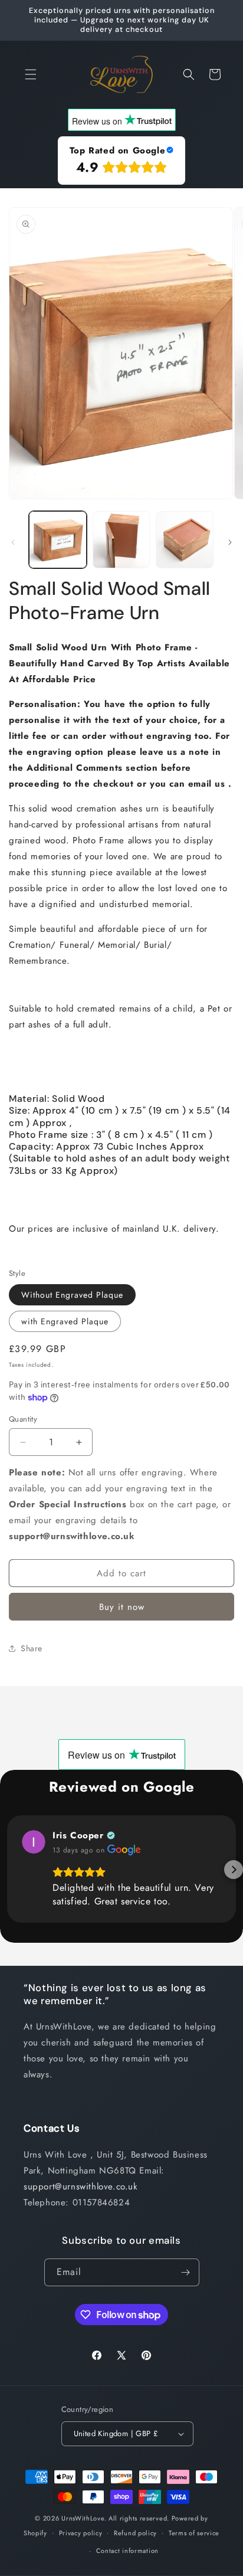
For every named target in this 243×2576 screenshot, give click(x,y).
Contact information (127, 2551)
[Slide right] (230, 542)
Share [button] (32, 1648)
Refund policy (135, 2533)
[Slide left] (13, 542)
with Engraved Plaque (65, 1321)
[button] (31, 74)
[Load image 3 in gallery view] (185, 540)
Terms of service (194, 2533)
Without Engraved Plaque (72, 1295)
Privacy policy (81, 2533)
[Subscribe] (186, 2272)
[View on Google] (34, 1842)
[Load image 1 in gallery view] (58, 540)
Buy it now (122, 1607)
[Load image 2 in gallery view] (121, 540)
